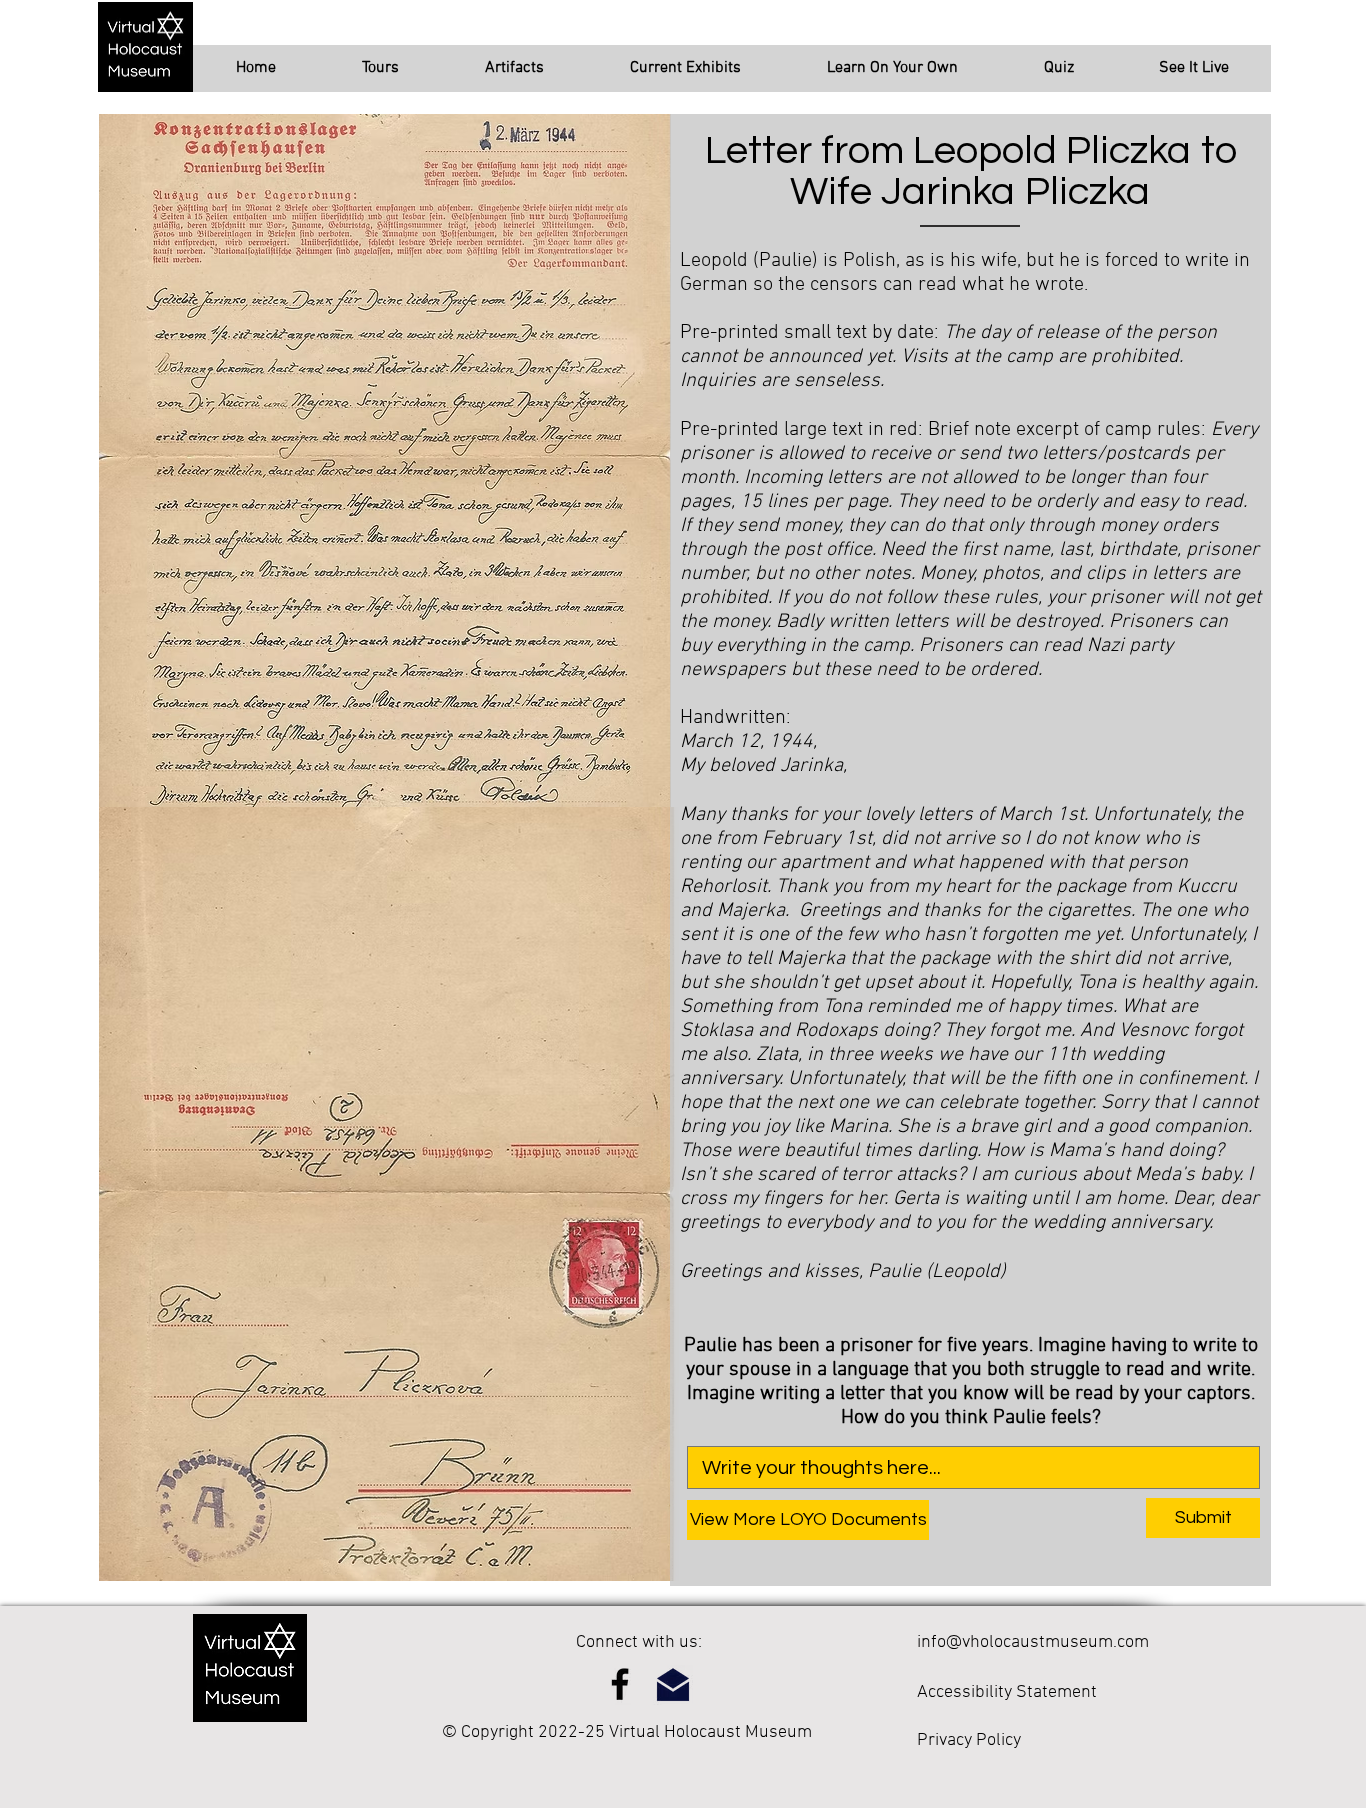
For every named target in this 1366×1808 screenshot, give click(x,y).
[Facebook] (620, 1684)
